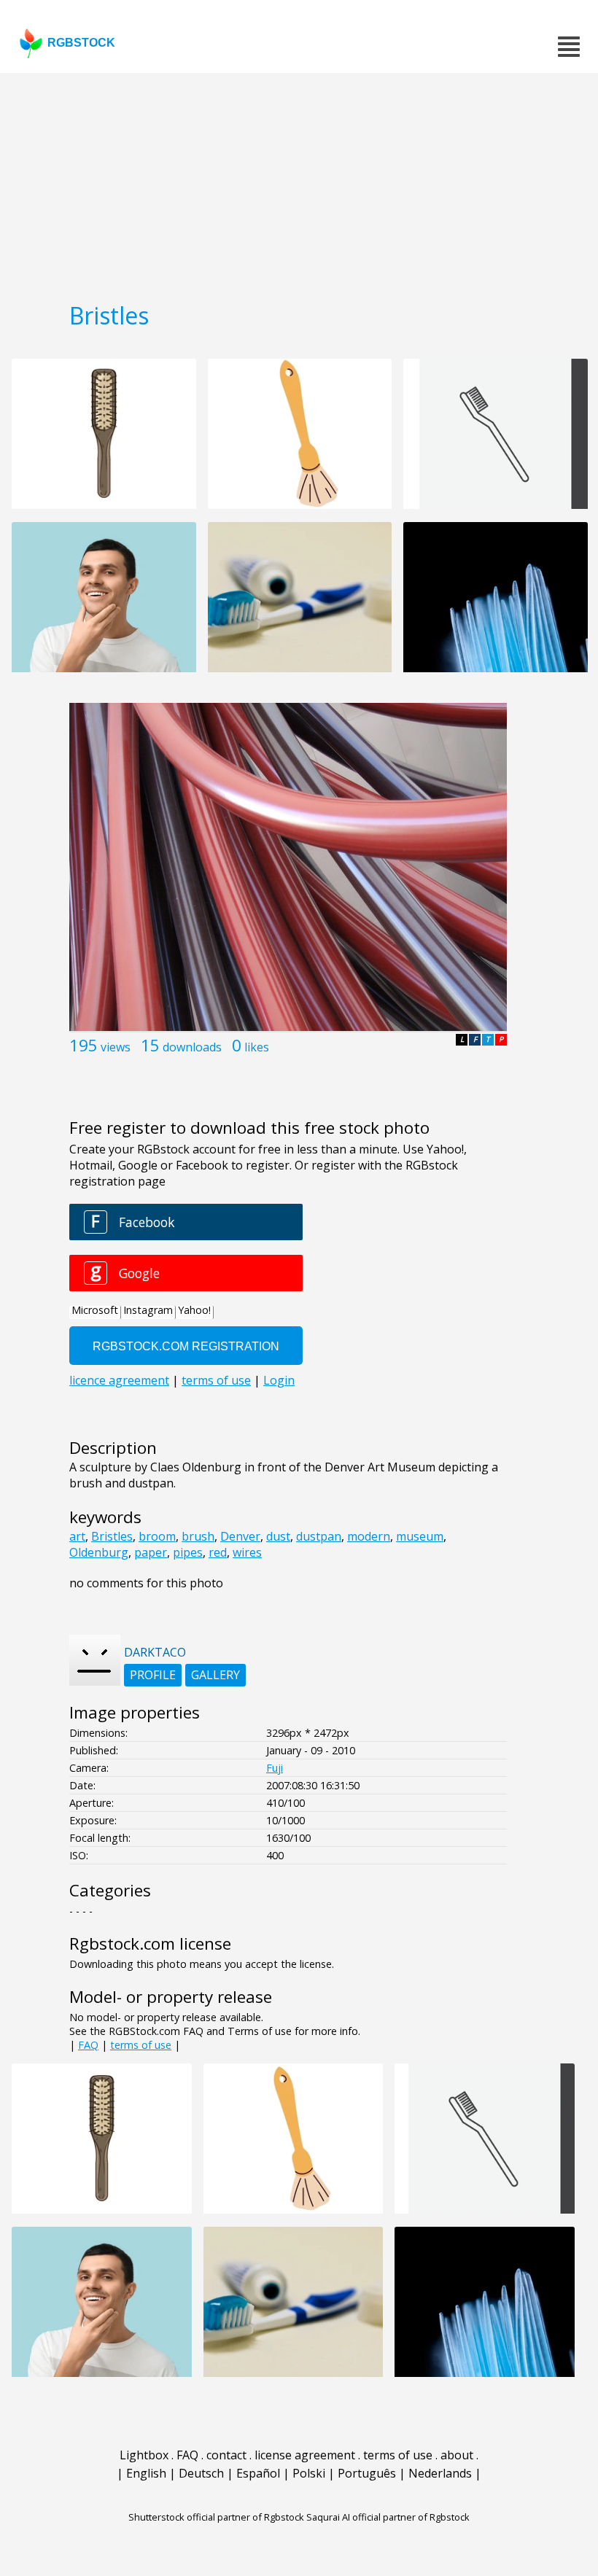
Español (258, 2473)
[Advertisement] (299, 182)
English (146, 2473)
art (77, 1536)
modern (369, 1536)
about (457, 2455)
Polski (309, 2473)
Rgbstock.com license (150, 1943)
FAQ (88, 2045)
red (218, 1552)
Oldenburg (99, 1552)
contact (226, 2455)
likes (257, 1047)
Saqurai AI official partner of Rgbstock (388, 2517)
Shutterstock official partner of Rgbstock (216, 2517)
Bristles (112, 1536)
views (116, 1047)
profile (153, 1675)
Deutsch (201, 2473)
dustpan (319, 1536)
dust (278, 1536)
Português (367, 2473)
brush (198, 1536)
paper (151, 1552)
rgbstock (81, 43)
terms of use (141, 2045)
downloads (192, 1047)
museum (420, 1536)
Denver (240, 1536)
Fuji (275, 1768)
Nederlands (440, 2473)
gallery (215, 1675)
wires (247, 1552)
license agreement (305, 2455)
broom (157, 1536)
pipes (188, 1552)
